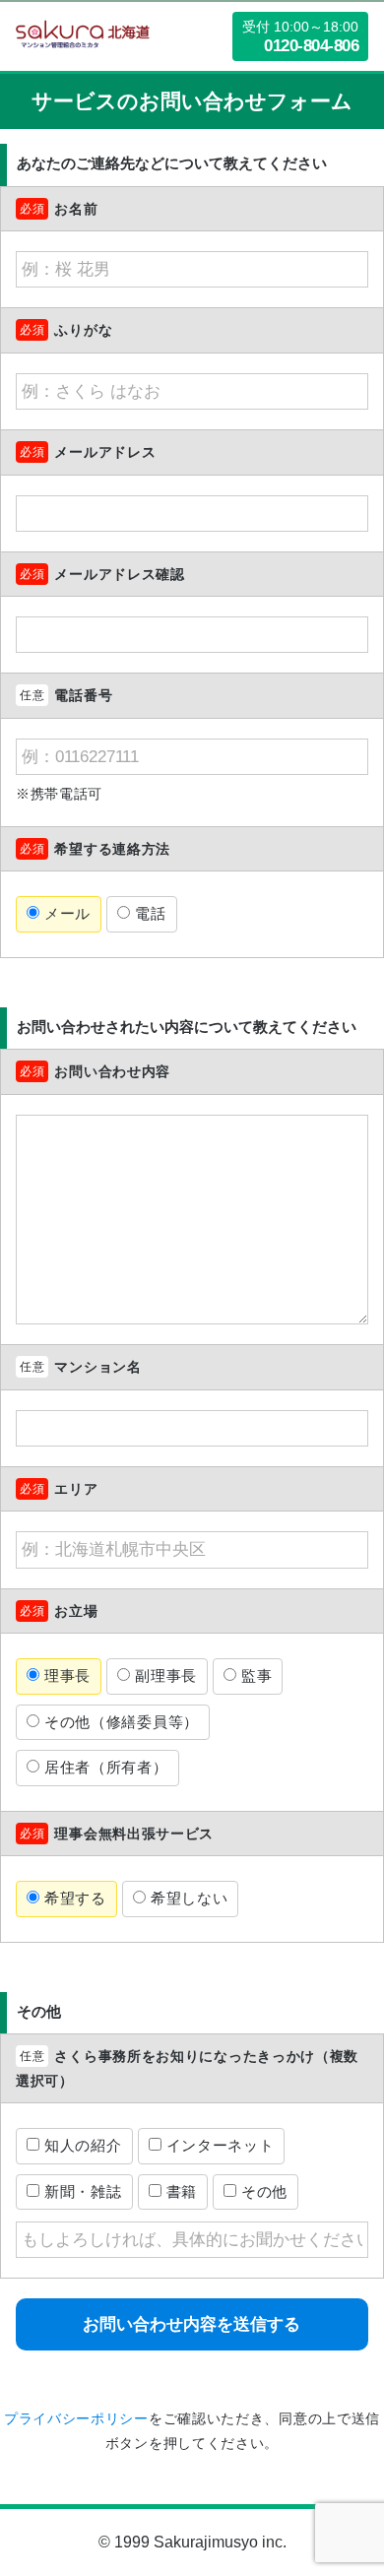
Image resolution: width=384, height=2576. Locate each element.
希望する (75, 1898)
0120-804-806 (311, 46)
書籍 (182, 2191)
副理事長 (166, 1675)
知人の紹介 (83, 2145)
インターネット (221, 2145)
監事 (256, 1675)
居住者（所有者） (106, 1767)
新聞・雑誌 (83, 2191)
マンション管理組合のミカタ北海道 (83, 36)
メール (67, 913)
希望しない (190, 1898)
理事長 (67, 1675)
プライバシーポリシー (76, 2418)
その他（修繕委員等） (122, 1722)
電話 (150, 913)
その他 (264, 2191)
